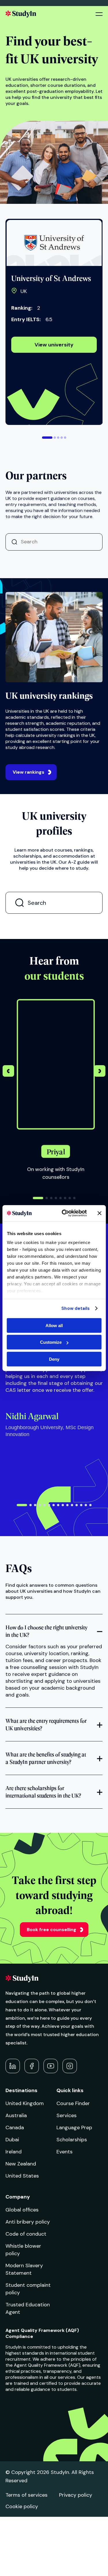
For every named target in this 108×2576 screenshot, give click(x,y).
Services (67, 2115)
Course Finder (73, 2103)
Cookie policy (22, 2506)
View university (54, 345)
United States (22, 2176)
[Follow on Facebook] (32, 2066)
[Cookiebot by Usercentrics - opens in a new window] (64, 1213)
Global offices (22, 2210)
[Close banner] (99, 1213)
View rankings (29, 772)
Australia (16, 2115)
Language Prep (74, 2127)
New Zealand (21, 2164)
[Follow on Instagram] (70, 2066)
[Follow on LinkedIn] (13, 2066)
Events (65, 2152)
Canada (15, 2127)
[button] (47, 438)
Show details (75, 1308)
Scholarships (72, 2140)
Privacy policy (76, 2495)
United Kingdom (25, 2103)
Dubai (12, 2140)
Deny (54, 1359)
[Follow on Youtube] (51, 2066)
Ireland (14, 2152)
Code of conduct (26, 2234)
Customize (51, 1342)
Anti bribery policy (28, 2222)
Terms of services (26, 2495)
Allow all (54, 1325)
